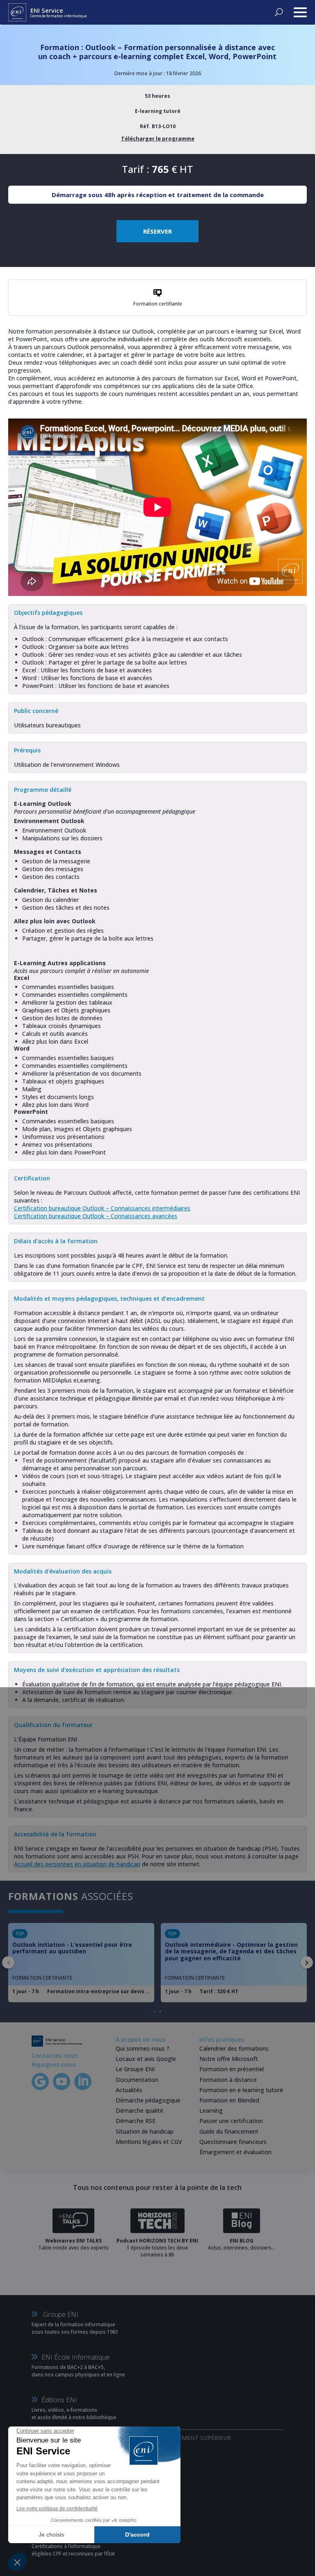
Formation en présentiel (232, 2069)
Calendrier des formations (234, 2048)
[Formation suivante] (307, 1962)
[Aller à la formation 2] (160, 2011)
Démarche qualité (139, 2110)
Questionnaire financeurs (233, 2142)
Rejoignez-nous (54, 2064)
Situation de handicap (145, 2131)
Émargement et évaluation (235, 2152)
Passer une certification (231, 2121)
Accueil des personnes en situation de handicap (77, 1864)
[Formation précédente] (8, 1962)
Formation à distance (228, 2080)
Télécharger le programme (158, 138)
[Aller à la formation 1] (155, 2011)
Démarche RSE (136, 2121)
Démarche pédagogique (148, 2100)
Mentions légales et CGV (149, 2142)
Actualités (129, 2090)
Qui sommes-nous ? (143, 2048)
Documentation (137, 2080)
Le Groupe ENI (135, 2069)
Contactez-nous (55, 2055)
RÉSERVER (157, 231)
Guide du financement (229, 2131)
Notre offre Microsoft (229, 2059)
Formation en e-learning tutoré (241, 2090)
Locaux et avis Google (146, 2059)
